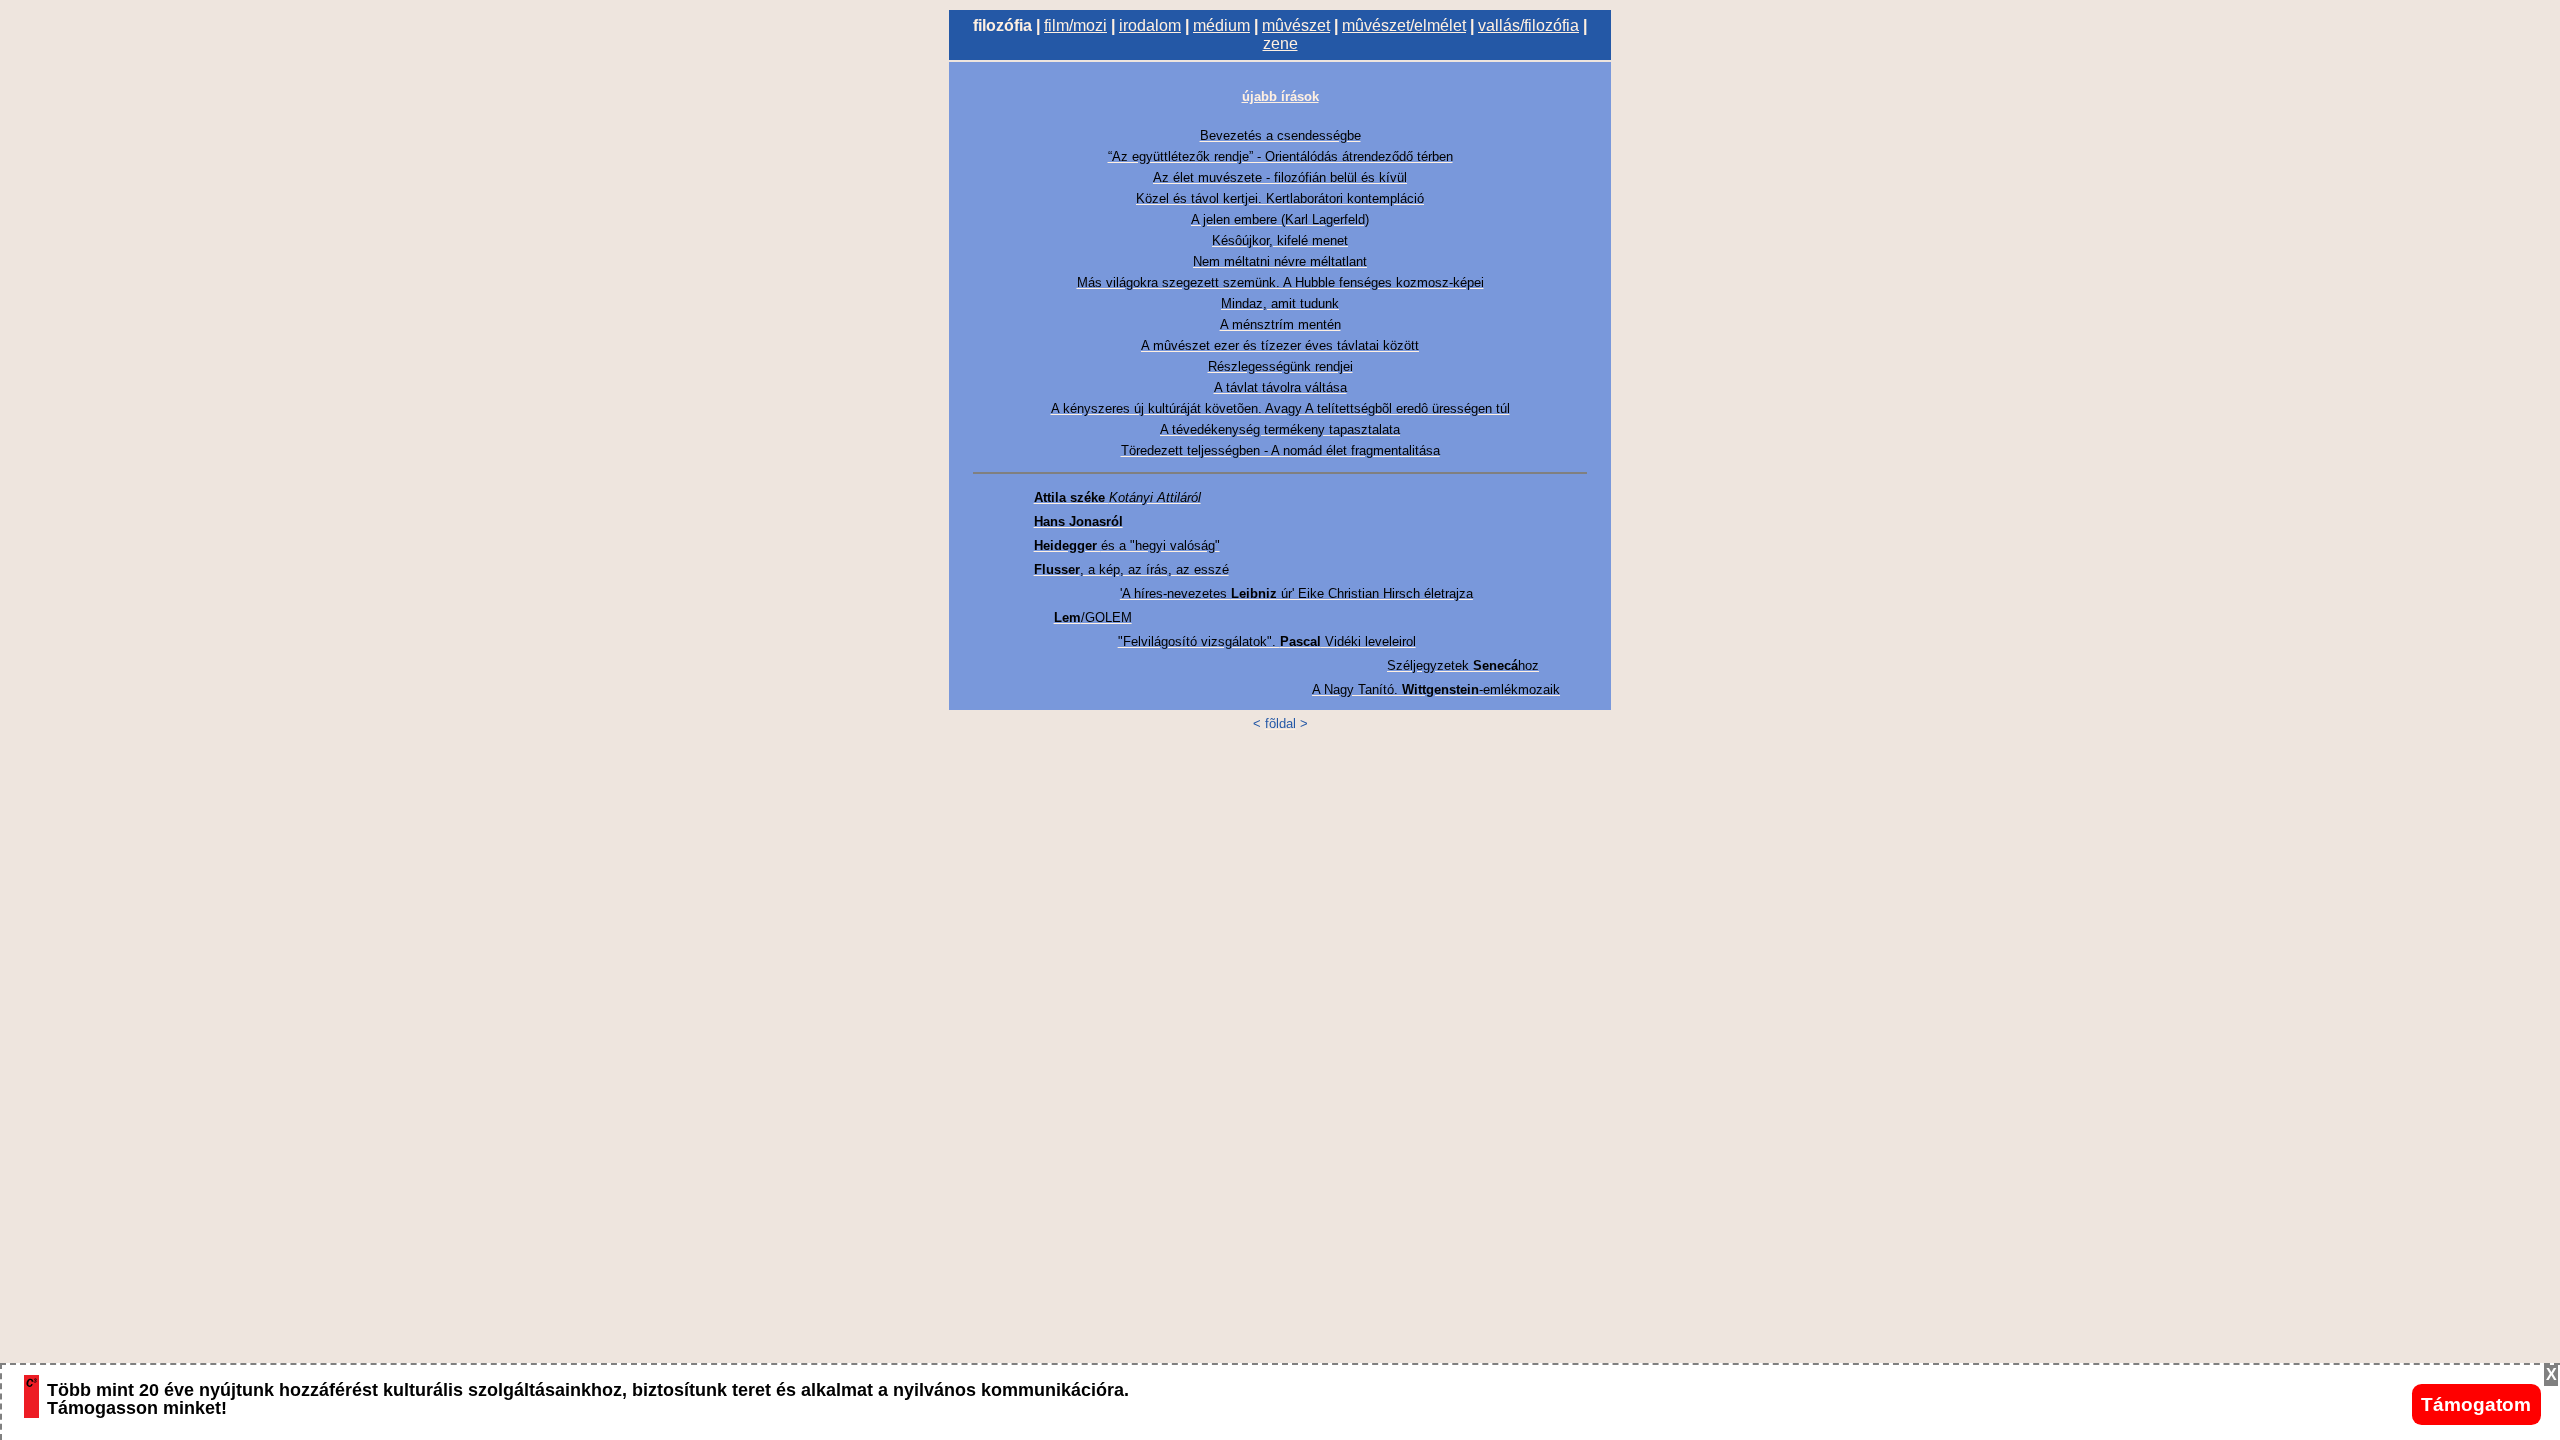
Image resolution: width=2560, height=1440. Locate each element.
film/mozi (1075, 25)
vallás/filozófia (1528, 25)
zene (1280, 43)
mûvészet (1296, 25)
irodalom (1150, 25)
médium (1221, 25)
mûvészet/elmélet (1404, 25)
